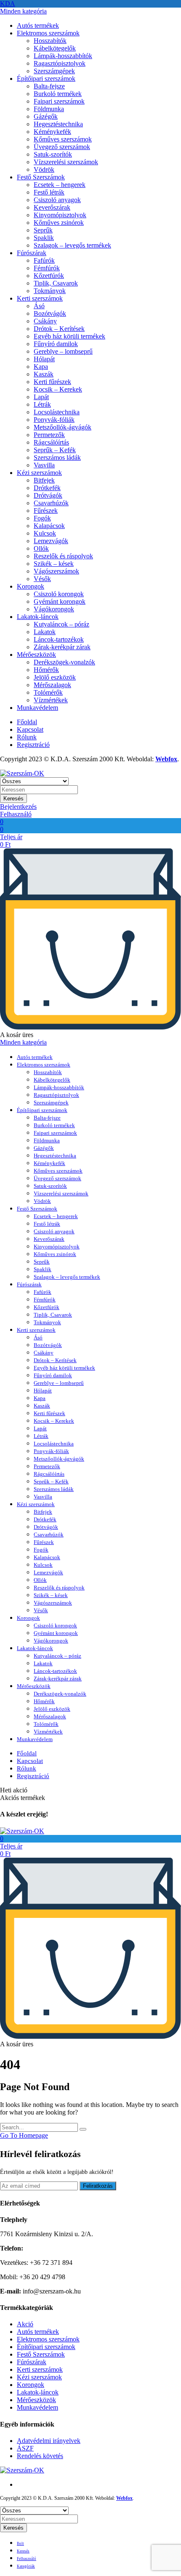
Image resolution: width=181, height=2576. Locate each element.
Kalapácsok (49, 526)
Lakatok (45, 632)
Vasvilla (44, 465)
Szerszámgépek (54, 71)
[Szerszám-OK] (22, 773)
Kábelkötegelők (55, 48)
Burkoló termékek (58, 94)
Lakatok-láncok (38, 617)
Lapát (41, 397)
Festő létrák (49, 192)
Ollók (41, 548)
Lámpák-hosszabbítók (63, 56)
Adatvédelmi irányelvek (49, 2441)
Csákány (45, 321)
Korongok (31, 586)
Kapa (41, 367)
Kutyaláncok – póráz (61, 624)
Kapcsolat (30, 729)
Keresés (13, 799)
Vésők (42, 579)
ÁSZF (25, 2448)
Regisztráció (33, 745)
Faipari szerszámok (59, 101)
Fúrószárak (32, 253)
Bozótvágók (50, 313)
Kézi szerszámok (39, 473)
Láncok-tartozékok (59, 639)
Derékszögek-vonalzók (64, 662)
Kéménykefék (52, 132)
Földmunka (49, 109)
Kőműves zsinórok (59, 223)
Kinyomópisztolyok (60, 215)
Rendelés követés (40, 2456)
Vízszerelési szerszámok (66, 162)
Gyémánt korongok (60, 601)
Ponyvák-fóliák (54, 420)
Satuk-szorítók (53, 154)
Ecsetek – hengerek (60, 185)
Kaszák (44, 374)
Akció (25, 2324)
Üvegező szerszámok (62, 147)
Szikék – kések (54, 564)
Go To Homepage (24, 2135)
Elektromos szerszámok (48, 33)
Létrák (42, 404)
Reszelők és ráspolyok (63, 556)
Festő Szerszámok (41, 177)
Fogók (42, 518)
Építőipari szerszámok (46, 79)
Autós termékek (38, 25)
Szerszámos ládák (57, 457)
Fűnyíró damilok (56, 344)
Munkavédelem (37, 708)
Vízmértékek (51, 700)
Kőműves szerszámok (63, 139)
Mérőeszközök (36, 655)
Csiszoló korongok (59, 594)
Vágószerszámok (56, 571)
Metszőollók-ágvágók (63, 427)
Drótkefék (47, 488)
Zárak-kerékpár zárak (62, 647)
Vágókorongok (54, 609)
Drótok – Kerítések (59, 329)
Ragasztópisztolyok (60, 63)
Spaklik (44, 238)
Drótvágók (48, 495)
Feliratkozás (98, 2186)
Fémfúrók (47, 268)
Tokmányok (50, 291)
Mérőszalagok (52, 685)
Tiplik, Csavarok (56, 283)
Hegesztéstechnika (58, 124)
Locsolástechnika (57, 412)
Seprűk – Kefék (55, 450)
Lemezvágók (51, 541)
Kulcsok (45, 533)
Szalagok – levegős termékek (72, 245)
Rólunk (27, 737)
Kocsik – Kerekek (58, 389)
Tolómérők (48, 692)
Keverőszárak (52, 207)
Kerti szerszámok (40, 298)
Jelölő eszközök (55, 677)
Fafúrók (44, 260)
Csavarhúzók (51, 503)
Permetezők (49, 435)
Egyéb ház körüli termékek (69, 336)
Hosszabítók (50, 41)
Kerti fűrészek (52, 382)
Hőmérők (46, 670)
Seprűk (43, 230)
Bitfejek (44, 480)
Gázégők (46, 116)
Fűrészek (46, 511)
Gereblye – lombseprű (63, 351)
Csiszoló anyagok (57, 200)
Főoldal (27, 722)
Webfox (166, 759)
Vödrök (44, 169)
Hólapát (44, 359)
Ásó (39, 306)
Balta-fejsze (49, 86)
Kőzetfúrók (49, 276)
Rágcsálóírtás (51, 442)
